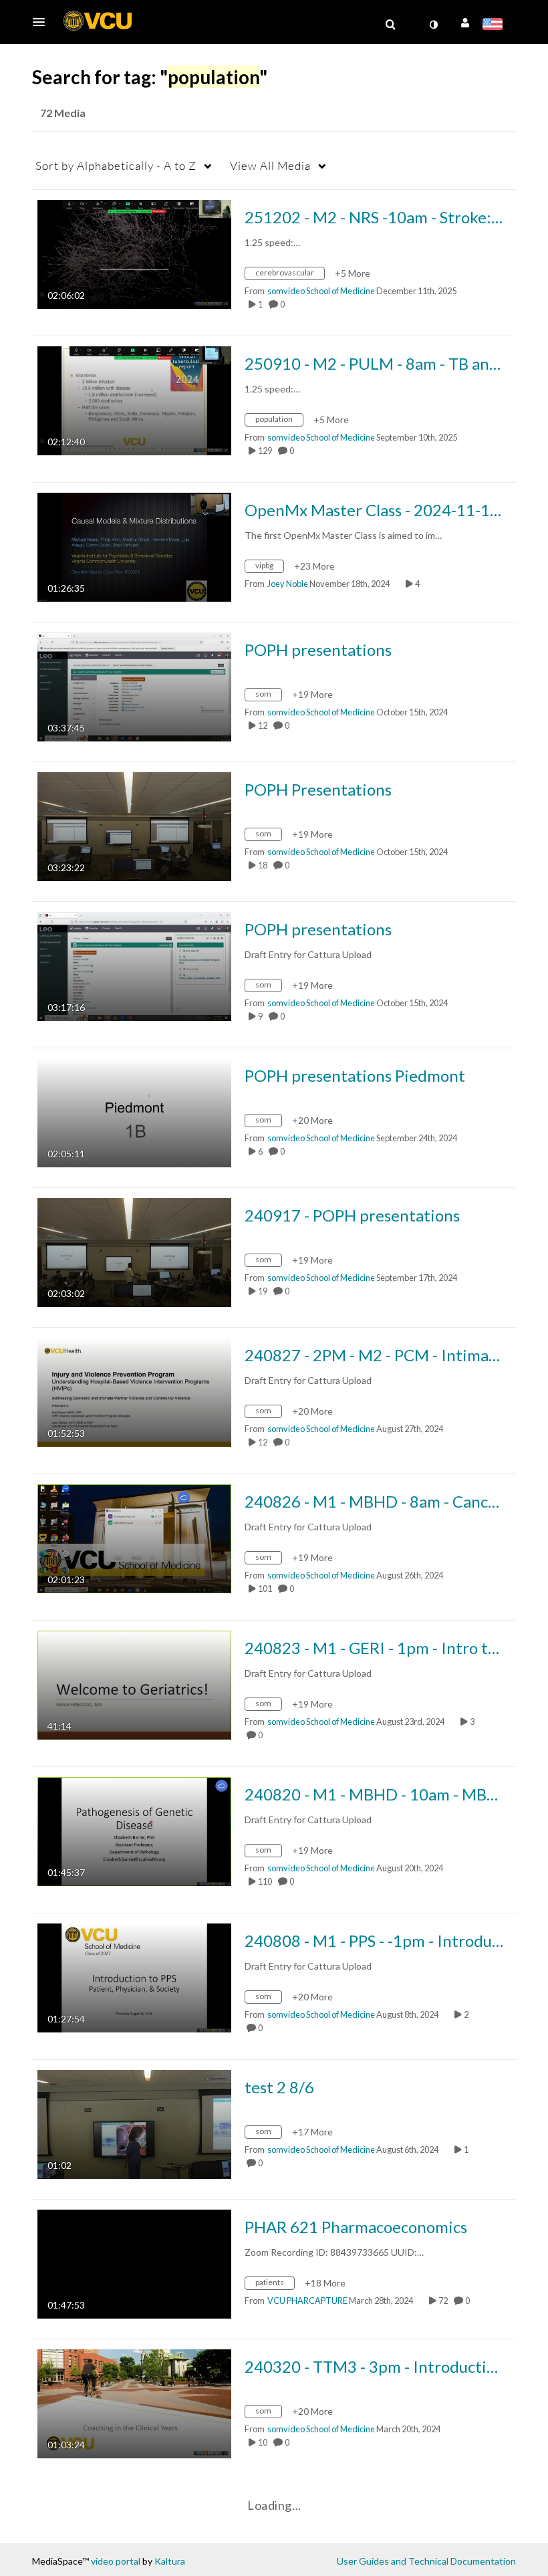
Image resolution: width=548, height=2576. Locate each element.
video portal (116, 2561)
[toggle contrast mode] (433, 25)
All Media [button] (270, 165)
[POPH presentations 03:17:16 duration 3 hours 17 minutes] (134, 965)
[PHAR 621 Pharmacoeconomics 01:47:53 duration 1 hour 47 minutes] (134, 2263)
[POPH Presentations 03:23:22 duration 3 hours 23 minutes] (134, 825)
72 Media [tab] (63, 113)
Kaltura (170, 2561)
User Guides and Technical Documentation (426, 2561)
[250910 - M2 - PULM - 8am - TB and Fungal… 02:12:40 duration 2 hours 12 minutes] (134, 399)
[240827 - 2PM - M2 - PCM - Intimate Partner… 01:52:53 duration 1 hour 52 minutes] (134, 1391)
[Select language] (495, 25)
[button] (43, 22)
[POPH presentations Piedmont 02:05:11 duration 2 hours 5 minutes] (134, 1111)
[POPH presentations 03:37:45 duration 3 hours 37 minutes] (134, 686)
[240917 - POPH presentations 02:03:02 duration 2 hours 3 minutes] (134, 1251)
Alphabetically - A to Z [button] (116, 165)
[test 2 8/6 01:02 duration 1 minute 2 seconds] (134, 2123)
